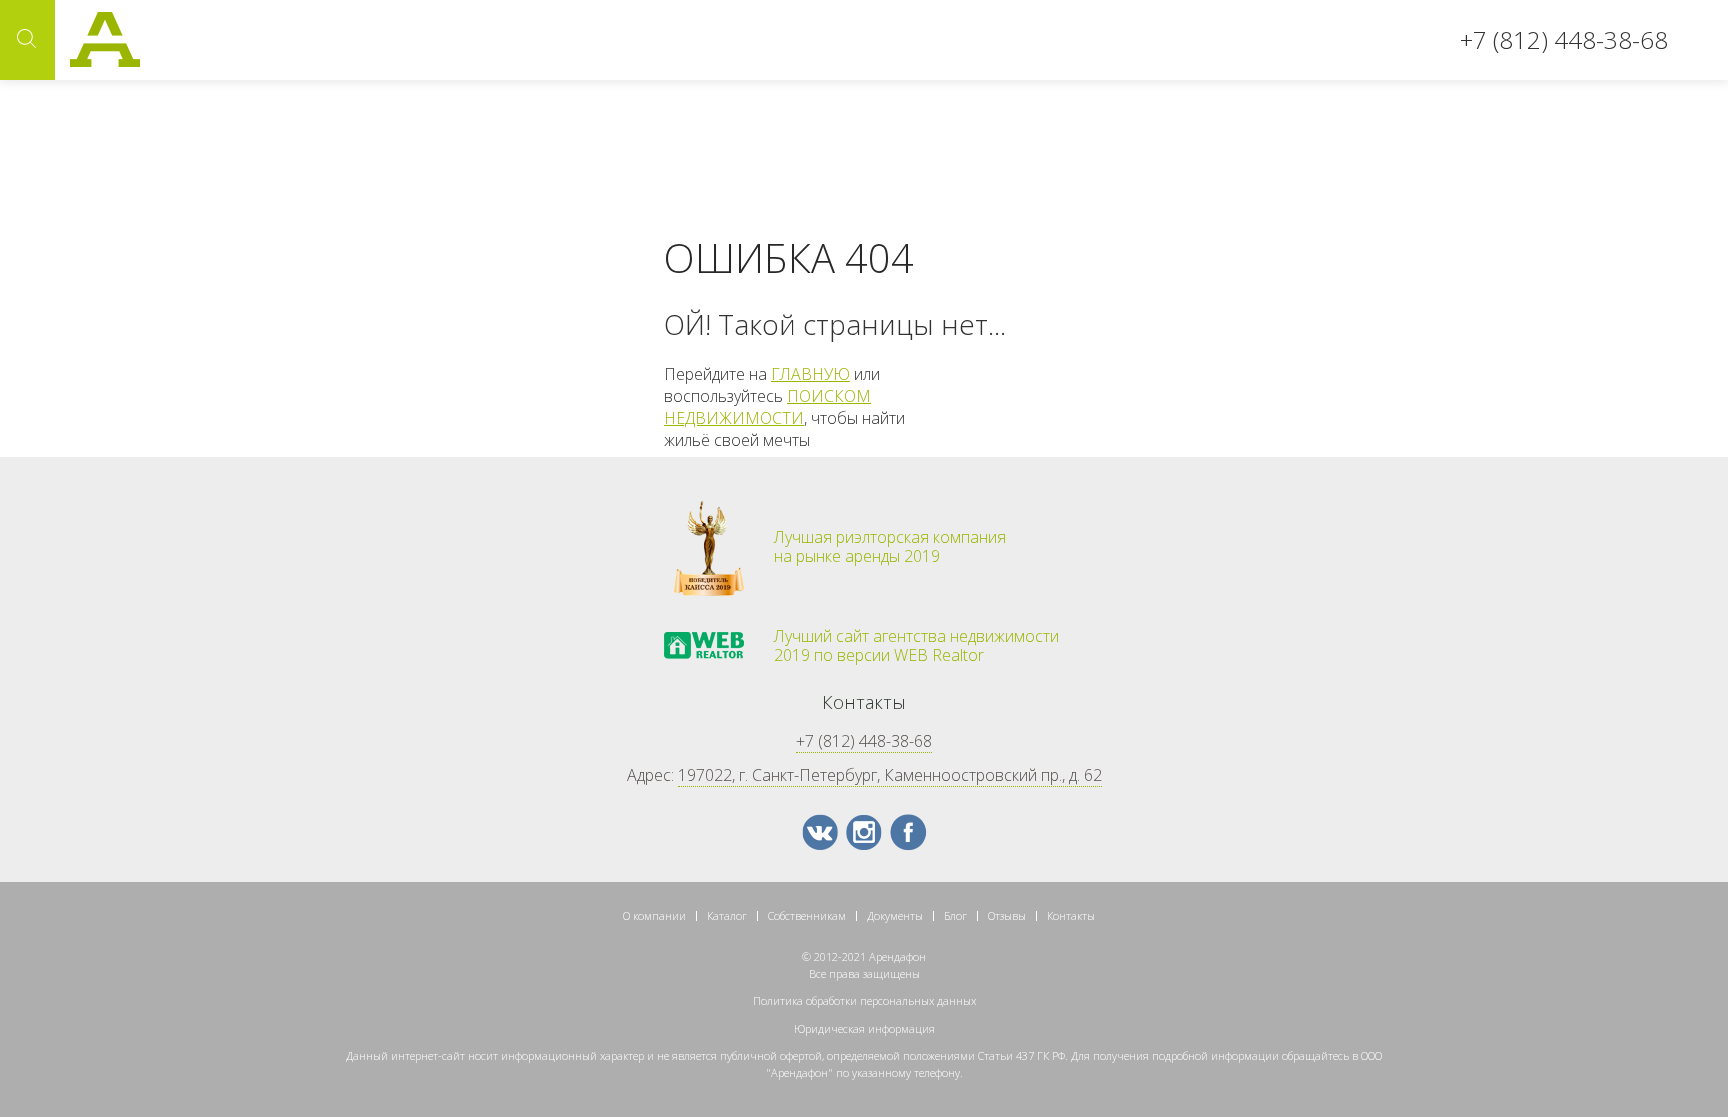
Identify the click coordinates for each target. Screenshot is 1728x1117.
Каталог (727, 915)
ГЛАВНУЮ (810, 374)
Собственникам (807, 915)
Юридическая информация (864, 1028)
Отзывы (1007, 915)
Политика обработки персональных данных (864, 1000)
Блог (955, 915)
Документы (895, 915)
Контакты (1071, 915)
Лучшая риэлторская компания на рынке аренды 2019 (890, 547)
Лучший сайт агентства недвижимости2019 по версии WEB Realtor (916, 646)
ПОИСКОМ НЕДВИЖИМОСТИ (767, 407)
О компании (654, 915)
